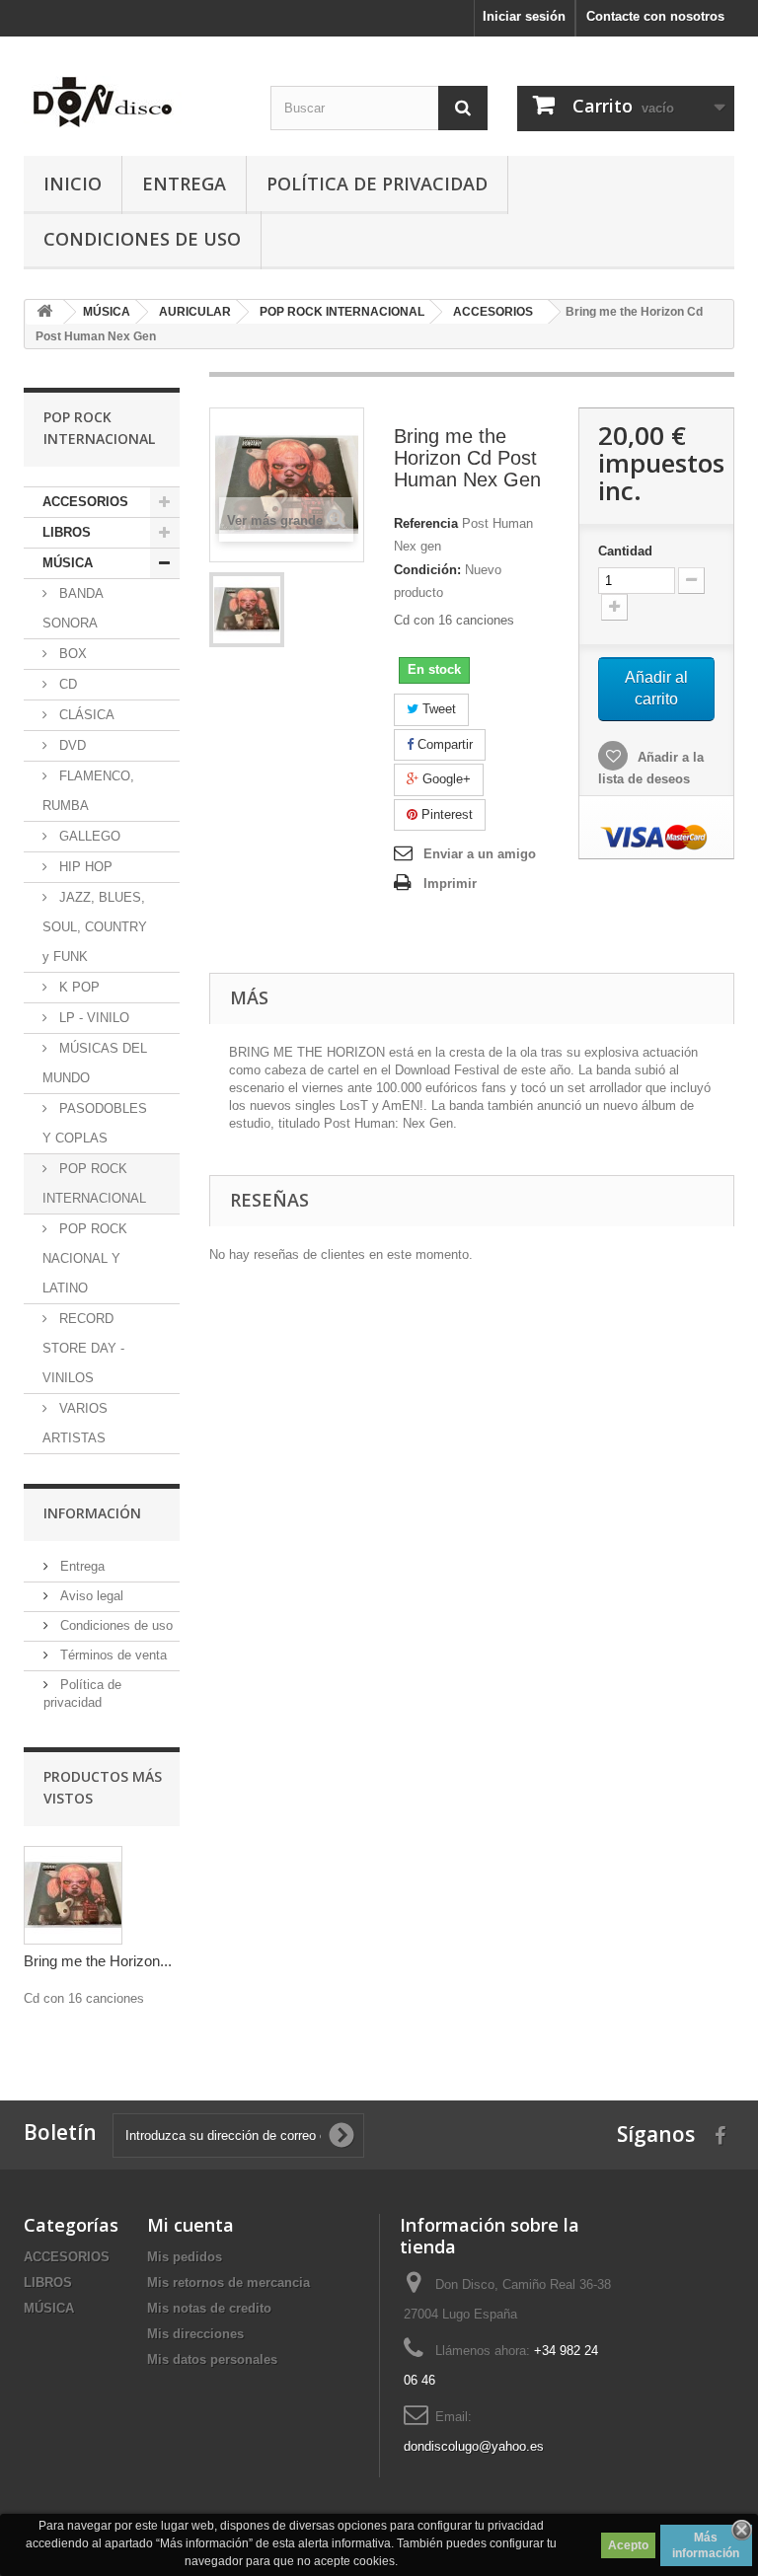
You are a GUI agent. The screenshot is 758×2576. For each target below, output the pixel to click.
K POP (77, 987)
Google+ (445, 779)
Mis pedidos (185, 2257)
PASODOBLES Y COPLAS (95, 1123)
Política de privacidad (377, 184)
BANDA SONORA (73, 608)
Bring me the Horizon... (98, 1961)
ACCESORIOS (85, 502)
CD (66, 684)
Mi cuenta (190, 2225)
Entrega (184, 184)
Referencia (426, 523)
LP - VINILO (92, 1018)
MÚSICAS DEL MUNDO (95, 1063)
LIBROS (67, 532)
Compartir (443, 744)
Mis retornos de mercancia (228, 2282)
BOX (71, 654)
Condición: (427, 570)
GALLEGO (88, 836)
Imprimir (450, 883)
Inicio (73, 184)
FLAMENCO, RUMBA (88, 791)
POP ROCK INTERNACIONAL (94, 1183)
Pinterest (445, 814)
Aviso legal (90, 1596)
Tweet (437, 709)
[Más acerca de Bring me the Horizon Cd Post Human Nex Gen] (73, 1895)
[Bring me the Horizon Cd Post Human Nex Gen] (247, 610)
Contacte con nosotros (655, 16)
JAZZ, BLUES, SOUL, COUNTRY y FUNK (95, 927)
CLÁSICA (85, 715)
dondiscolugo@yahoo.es (474, 2446)
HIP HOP (84, 867)
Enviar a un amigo (480, 854)
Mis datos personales (212, 2359)
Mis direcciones (195, 2334)
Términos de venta (112, 1655)
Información (92, 1513)
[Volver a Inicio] (44, 312)
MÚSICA (68, 563)
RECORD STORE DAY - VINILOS (83, 1348)
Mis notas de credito (209, 2308)
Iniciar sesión (524, 16)
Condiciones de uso (142, 239)
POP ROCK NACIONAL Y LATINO (85, 1258)
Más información (706, 2545)
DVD (71, 745)
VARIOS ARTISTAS (75, 1423)
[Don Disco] (132, 102)
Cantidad (625, 551)
